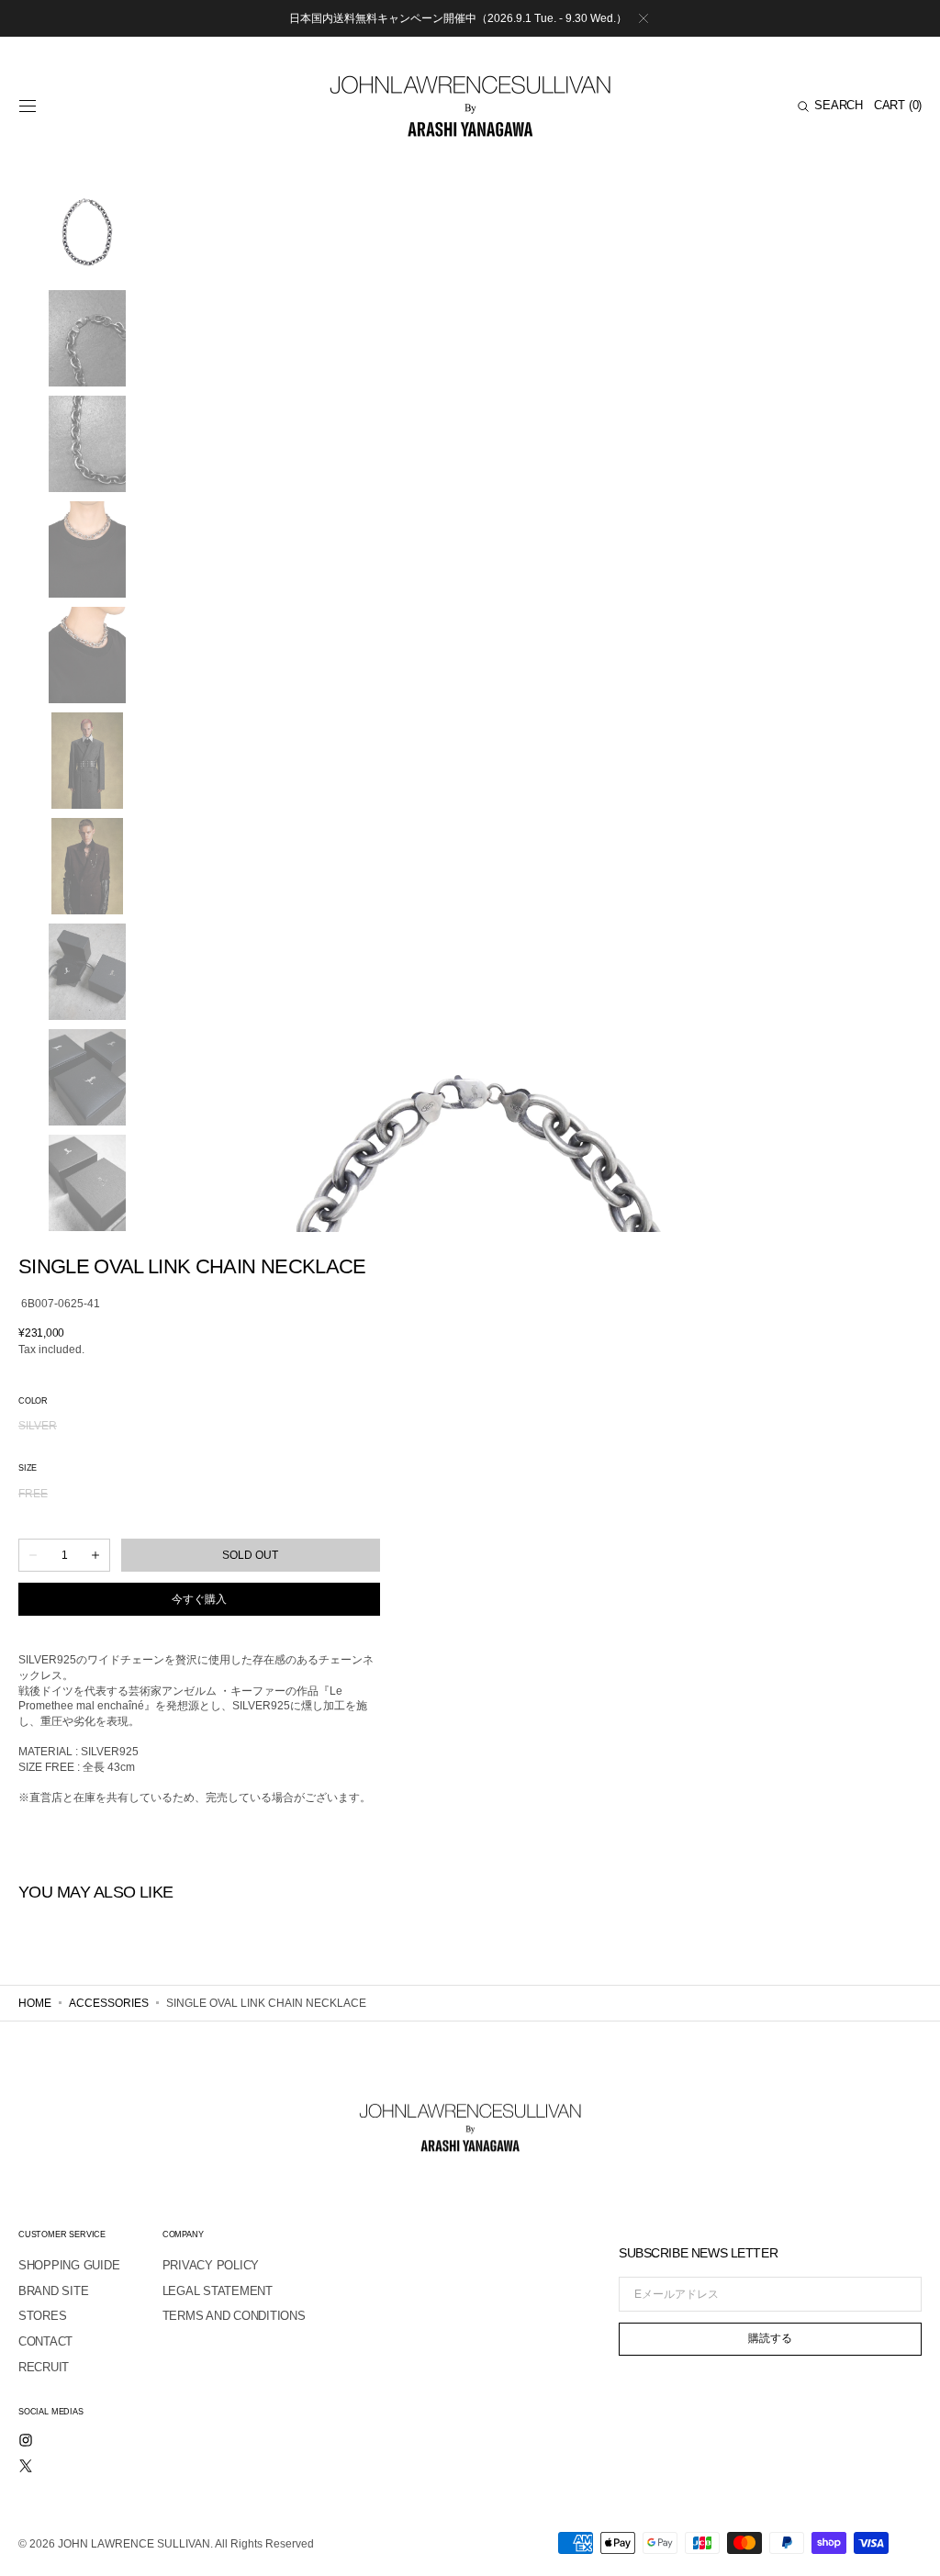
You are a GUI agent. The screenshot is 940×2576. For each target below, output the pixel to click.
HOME (35, 2003)
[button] (28, 106)
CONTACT (45, 2341)
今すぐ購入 (199, 1599)
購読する (770, 2338)
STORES (42, 2316)
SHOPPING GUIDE (69, 2265)
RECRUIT (44, 2367)
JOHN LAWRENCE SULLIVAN (134, 2544)
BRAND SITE (53, 2291)
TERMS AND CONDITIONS (234, 2316)
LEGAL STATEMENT (218, 2291)
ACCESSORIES (109, 2003)
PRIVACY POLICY (211, 2265)
